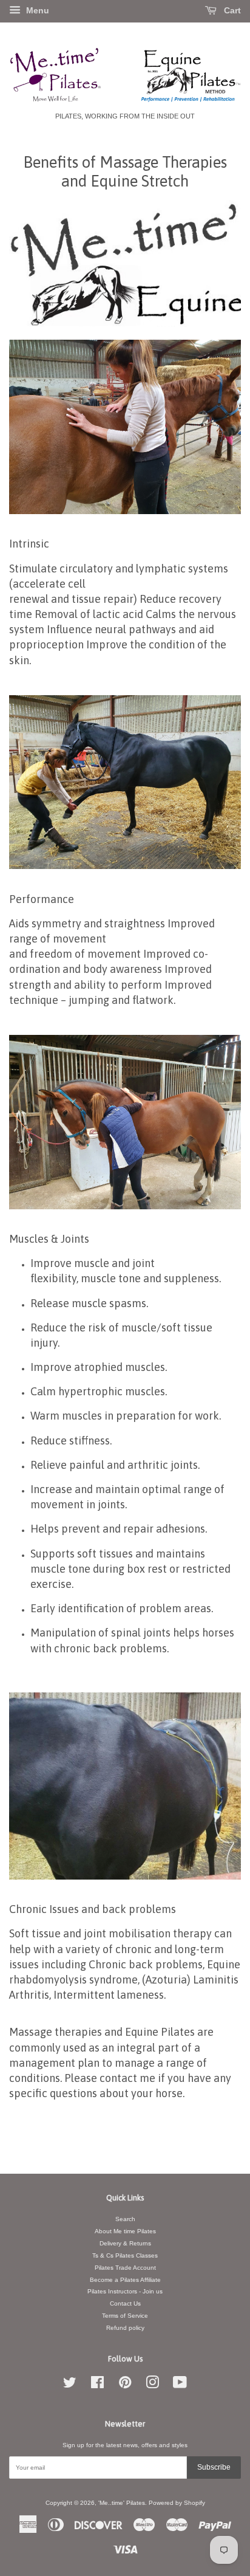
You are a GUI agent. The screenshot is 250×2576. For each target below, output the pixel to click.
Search (125, 2219)
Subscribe (214, 2467)
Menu (36, 10)
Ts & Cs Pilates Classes (125, 2255)
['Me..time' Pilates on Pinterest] (125, 2385)
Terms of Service (125, 2316)
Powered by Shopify (177, 2503)
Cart (231, 10)
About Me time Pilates (125, 2231)
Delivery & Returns (125, 2243)
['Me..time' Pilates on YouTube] (180, 2385)
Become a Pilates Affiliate (125, 2280)
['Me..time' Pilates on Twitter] (70, 2385)
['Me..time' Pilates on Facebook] (97, 2385)
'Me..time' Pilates (122, 2503)
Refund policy (125, 2328)
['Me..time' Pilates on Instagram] (152, 2385)
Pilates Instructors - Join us (125, 2291)
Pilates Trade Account (125, 2268)
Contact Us (125, 2303)
